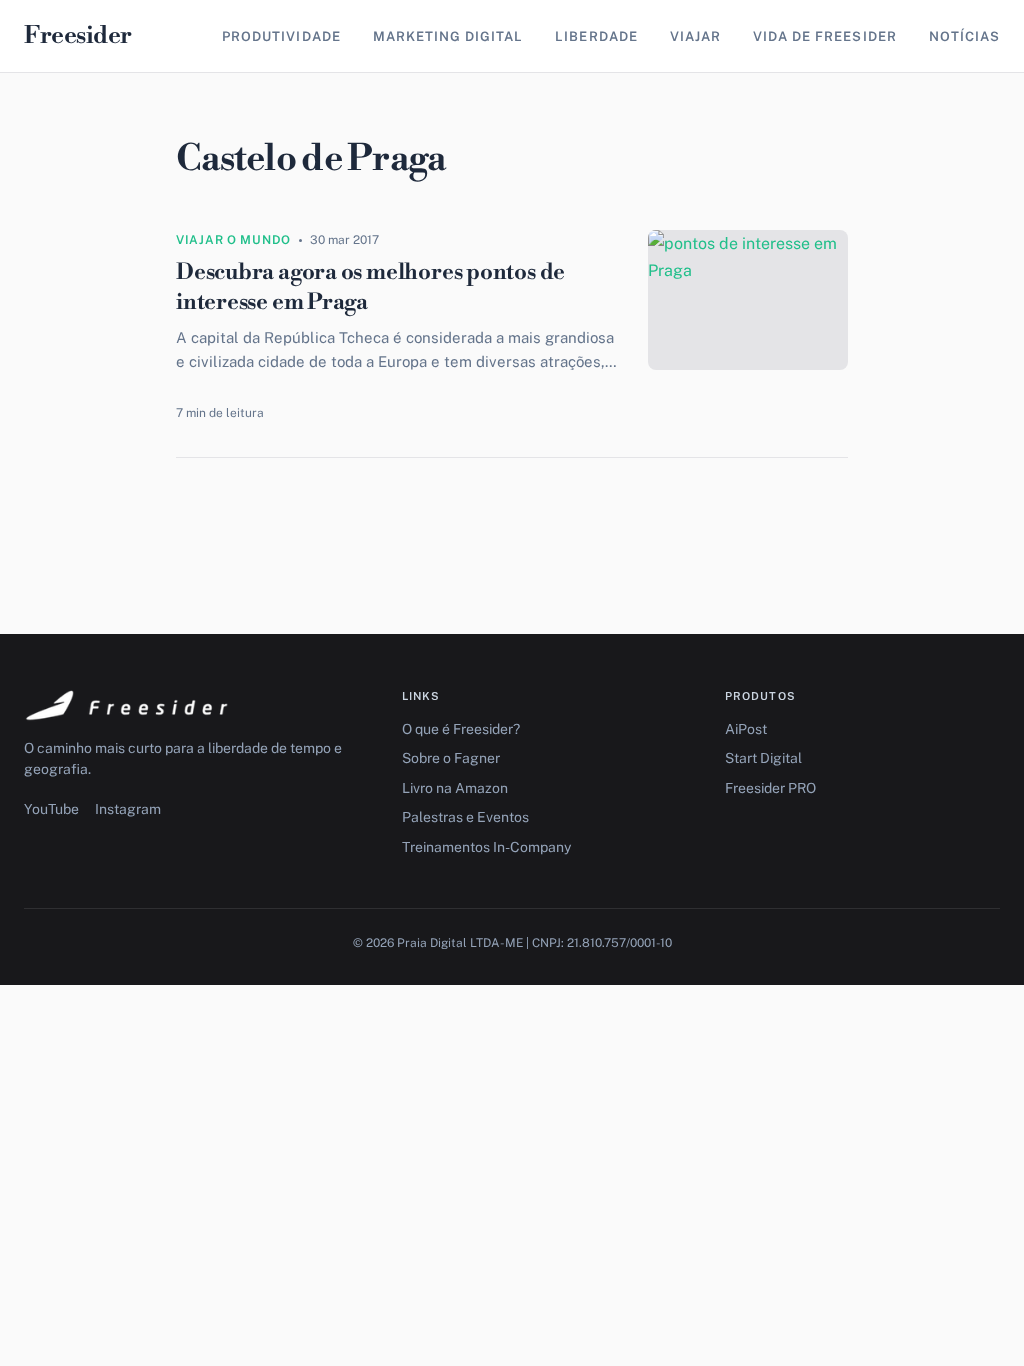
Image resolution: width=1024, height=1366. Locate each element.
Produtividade (281, 36)
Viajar (695, 36)
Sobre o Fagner (451, 758)
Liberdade (596, 36)
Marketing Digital (448, 36)
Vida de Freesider (825, 36)
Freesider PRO (770, 788)
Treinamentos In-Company (486, 847)
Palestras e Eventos (465, 817)
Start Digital (763, 758)
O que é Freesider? (461, 729)
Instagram (128, 809)
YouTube (51, 809)
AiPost (746, 729)
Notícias (964, 36)
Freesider (78, 36)
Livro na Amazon (455, 788)
